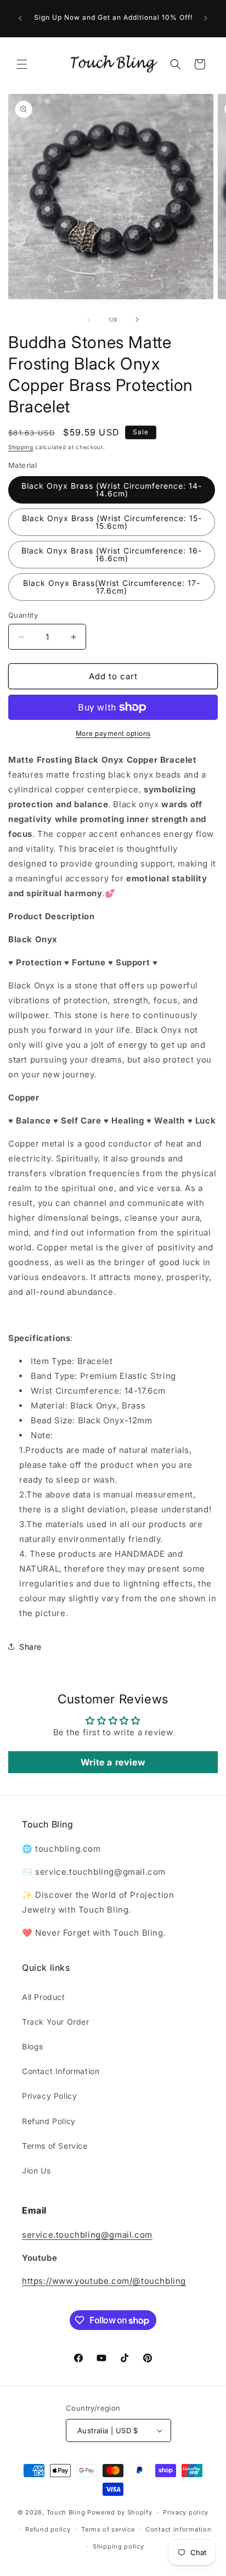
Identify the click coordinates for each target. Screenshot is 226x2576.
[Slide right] (137, 320)
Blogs (33, 2046)
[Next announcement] (206, 18)
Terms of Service (55, 2146)
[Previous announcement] (20, 18)
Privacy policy (186, 2512)
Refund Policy (49, 2121)
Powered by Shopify (120, 2512)
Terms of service (108, 2529)
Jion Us (36, 2170)
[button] (22, 64)
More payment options (113, 733)
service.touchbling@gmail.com (87, 2235)
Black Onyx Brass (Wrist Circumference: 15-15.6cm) (112, 522)
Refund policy (48, 2529)
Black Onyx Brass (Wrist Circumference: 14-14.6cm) (112, 490)
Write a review (113, 1762)
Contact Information (61, 2071)
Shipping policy (118, 2546)
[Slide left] (89, 320)
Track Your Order (56, 2022)
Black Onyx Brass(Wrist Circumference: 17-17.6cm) (112, 587)
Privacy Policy (49, 2096)
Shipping (21, 447)
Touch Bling (66, 2512)
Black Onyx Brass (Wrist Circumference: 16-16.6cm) (112, 554)
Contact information (178, 2529)
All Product (44, 1997)
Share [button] (30, 1647)
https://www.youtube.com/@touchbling (104, 2281)
